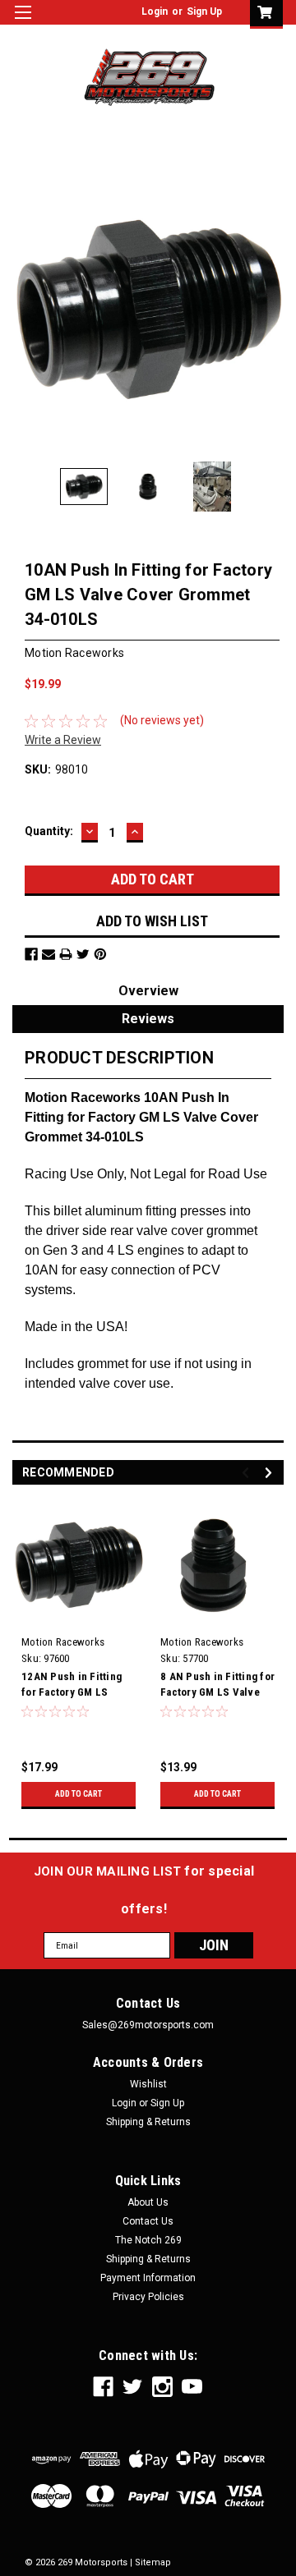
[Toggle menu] (23, 23)
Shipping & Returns (148, 2122)
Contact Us (148, 2221)
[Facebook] (31, 954)
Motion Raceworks (63, 1642)
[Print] (66, 954)
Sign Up (204, 11)
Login (155, 11)
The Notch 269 (148, 2240)
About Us (148, 2202)
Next (271, 309)
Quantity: (49, 831)
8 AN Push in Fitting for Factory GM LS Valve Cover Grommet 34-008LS (217, 1686)
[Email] (49, 954)
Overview (148, 991)
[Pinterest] (100, 954)
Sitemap (153, 2562)
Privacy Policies (148, 2297)
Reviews (148, 1019)
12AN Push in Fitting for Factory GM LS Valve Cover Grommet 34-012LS (74, 1686)
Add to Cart (79, 1794)
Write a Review (63, 740)
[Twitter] (83, 954)
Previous (25, 309)
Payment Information (148, 2278)
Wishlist (148, 2084)
